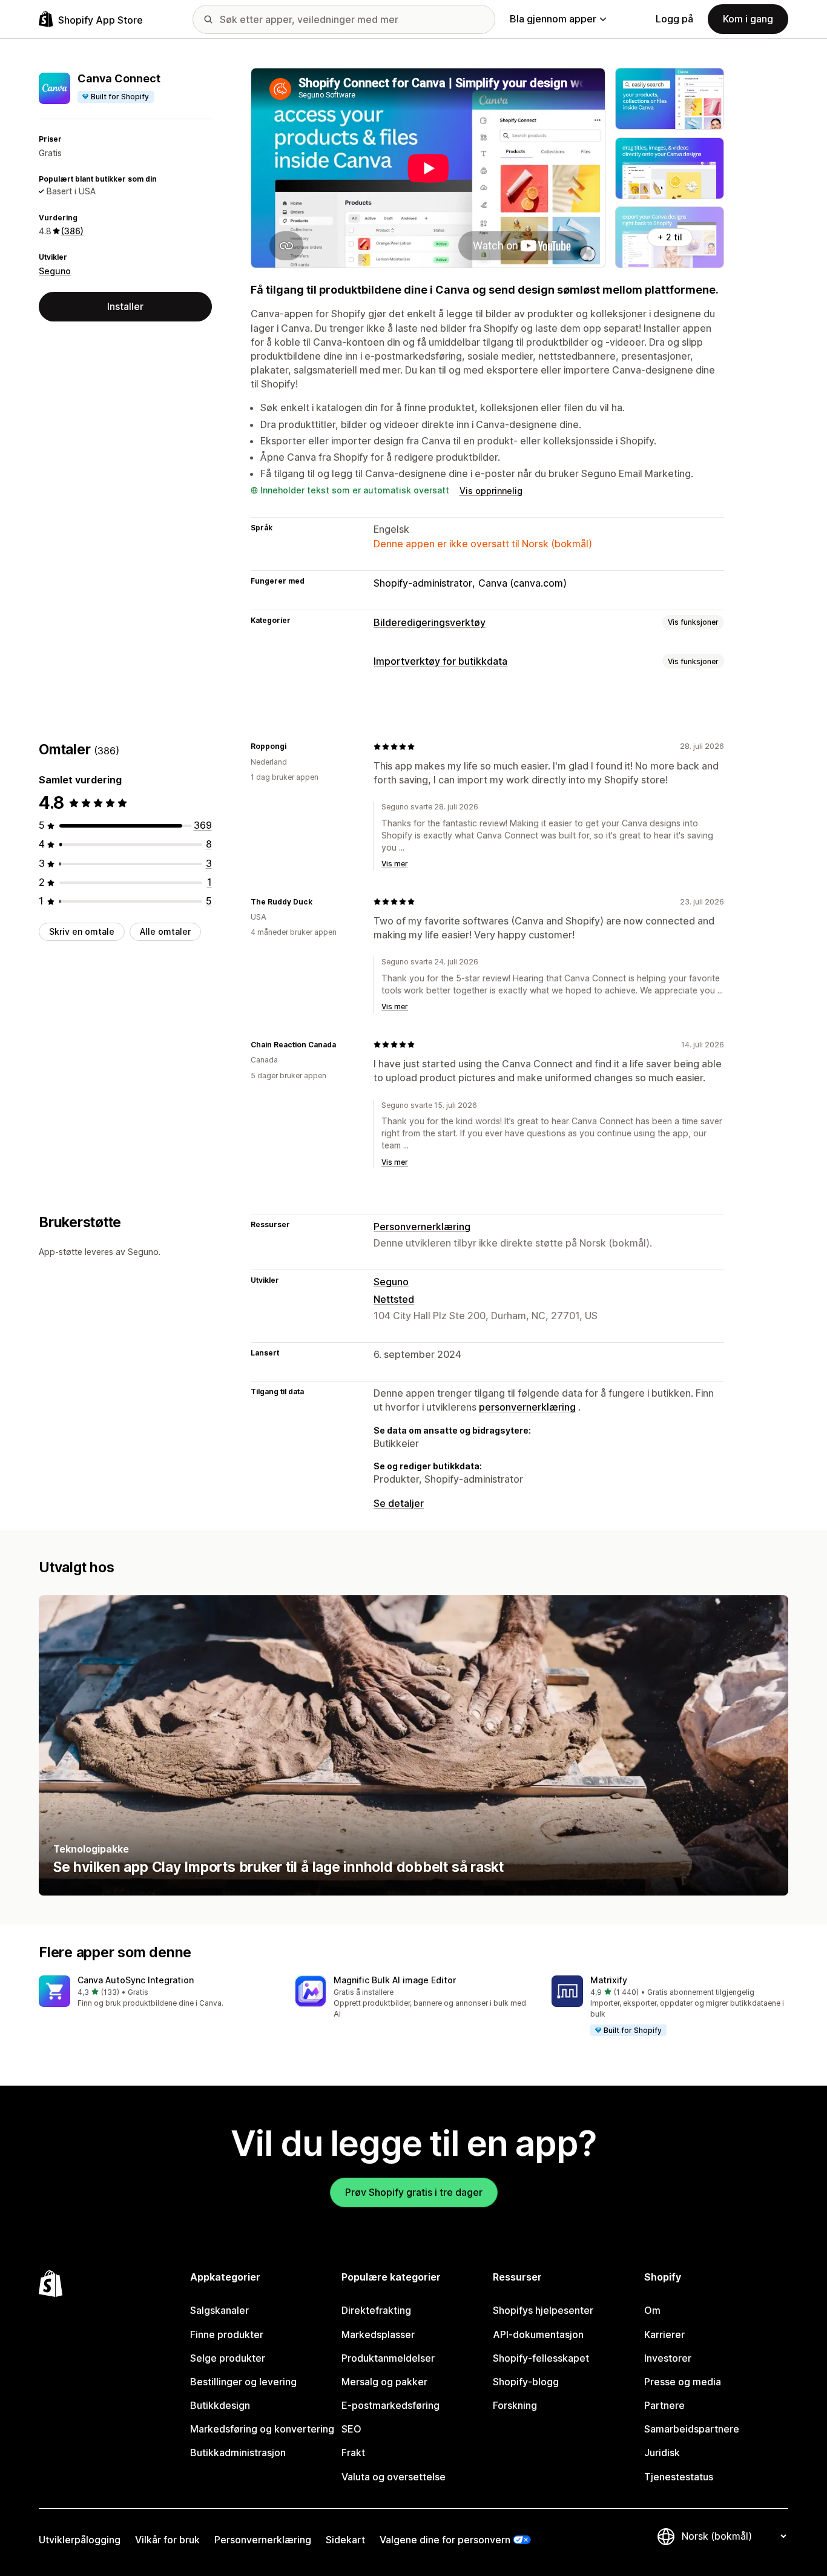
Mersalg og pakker (384, 2382)
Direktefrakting (376, 2310)
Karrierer (664, 2334)
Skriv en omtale (82, 931)
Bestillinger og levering (243, 2382)
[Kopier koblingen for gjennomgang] (294, 746)
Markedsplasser (378, 2334)
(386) (72, 231)
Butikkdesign (220, 2405)
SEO (351, 2429)
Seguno (55, 270)
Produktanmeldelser (388, 2358)
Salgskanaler (219, 2310)
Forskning (515, 2405)
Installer (125, 306)
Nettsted (394, 1299)
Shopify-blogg (526, 2382)
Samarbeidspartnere (692, 2429)
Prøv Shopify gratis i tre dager (414, 2192)
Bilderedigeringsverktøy (430, 622)
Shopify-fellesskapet (541, 2358)
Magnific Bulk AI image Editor (395, 1980)
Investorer (668, 2358)
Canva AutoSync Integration (136, 1980)
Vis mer (395, 864)
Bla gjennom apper (553, 19)
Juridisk (662, 2452)
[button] (157, 1992)
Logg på (674, 19)
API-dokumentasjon (538, 2334)
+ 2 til (670, 237)
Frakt (353, 2452)
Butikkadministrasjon (238, 2452)
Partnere (664, 2405)
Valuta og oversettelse (394, 2477)
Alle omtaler (165, 931)
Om (652, 2310)
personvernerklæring (527, 1407)
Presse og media (683, 2382)
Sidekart (345, 2540)
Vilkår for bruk (167, 2540)
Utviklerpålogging (80, 2540)
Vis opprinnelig (491, 491)
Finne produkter (227, 2334)
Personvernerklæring (422, 1227)
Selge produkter (228, 2358)
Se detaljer (399, 1503)
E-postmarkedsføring (390, 2405)
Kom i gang (748, 19)
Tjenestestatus (679, 2477)
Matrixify (609, 1980)
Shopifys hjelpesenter (543, 2310)
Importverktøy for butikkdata (440, 661)
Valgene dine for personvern (445, 2540)
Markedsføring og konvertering (262, 2429)
